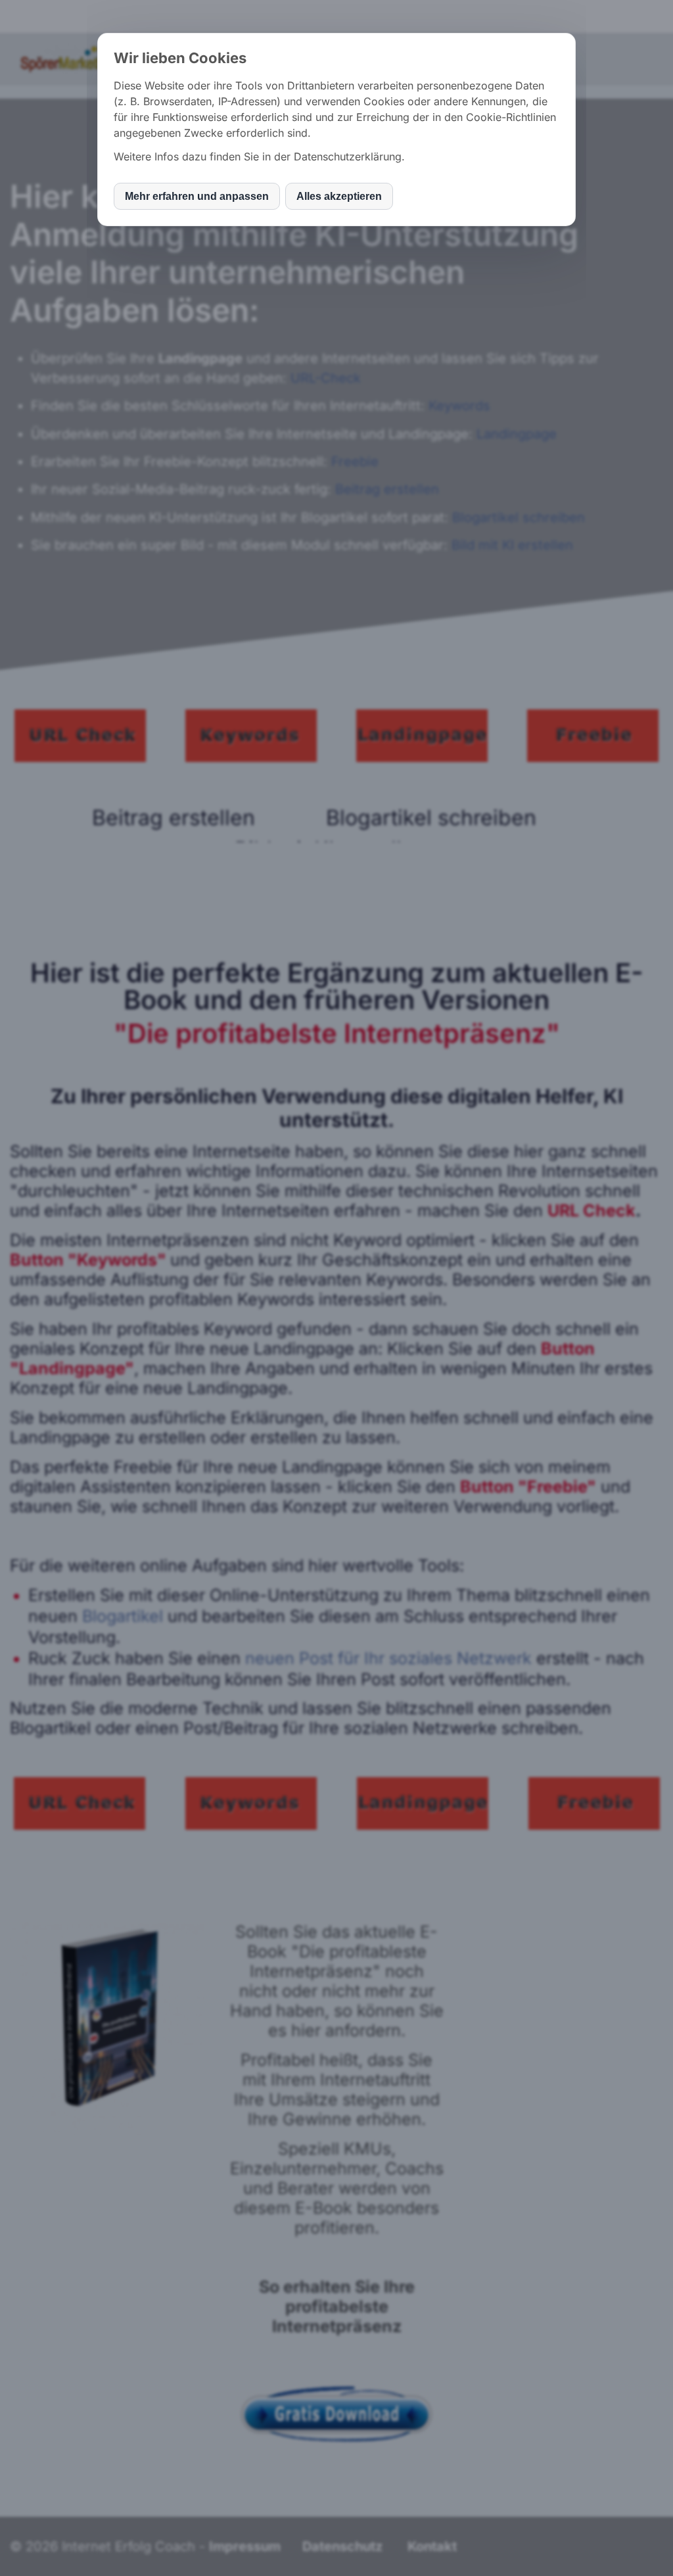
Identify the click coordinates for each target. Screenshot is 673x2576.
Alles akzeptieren (339, 196)
